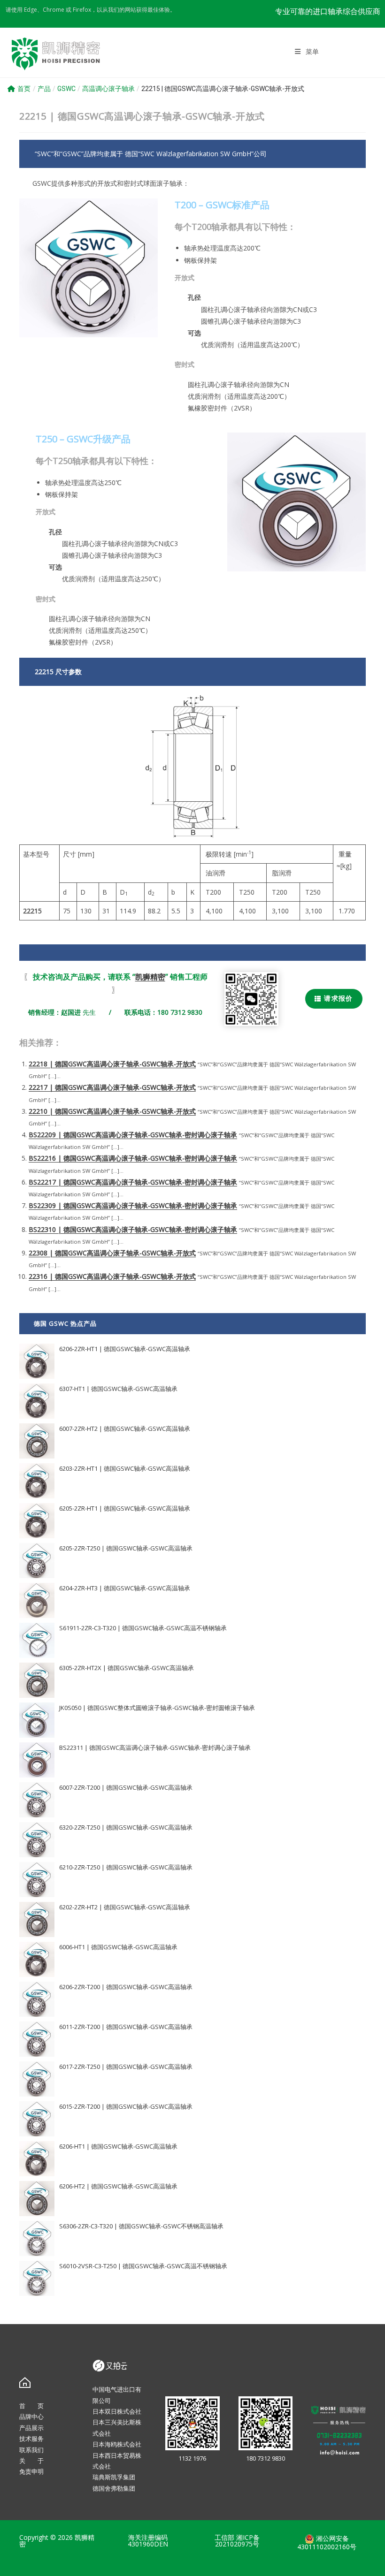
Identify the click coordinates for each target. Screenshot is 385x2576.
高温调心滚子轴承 (108, 89)
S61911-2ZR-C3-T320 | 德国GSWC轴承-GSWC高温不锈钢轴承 (143, 1628)
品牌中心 (31, 2416)
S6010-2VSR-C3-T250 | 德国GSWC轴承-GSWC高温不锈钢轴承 (143, 2266)
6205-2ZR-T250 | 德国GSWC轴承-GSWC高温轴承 (126, 1548)
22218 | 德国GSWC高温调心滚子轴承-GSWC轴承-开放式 (112, 1064)
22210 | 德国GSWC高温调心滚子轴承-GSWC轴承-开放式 (112, 1111)
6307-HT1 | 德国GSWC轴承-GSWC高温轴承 (118, 1389)
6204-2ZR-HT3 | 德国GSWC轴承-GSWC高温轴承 (125, 1588)
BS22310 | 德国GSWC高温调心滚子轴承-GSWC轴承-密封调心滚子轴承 (133, 1229)
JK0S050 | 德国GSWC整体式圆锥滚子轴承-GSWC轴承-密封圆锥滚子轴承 (157, 1708)
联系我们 (31, 2450)
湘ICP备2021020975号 (237, 2541)
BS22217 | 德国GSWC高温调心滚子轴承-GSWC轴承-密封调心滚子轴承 (133, 1182)
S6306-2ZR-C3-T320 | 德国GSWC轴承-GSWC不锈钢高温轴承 (141, 2226)
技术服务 (31, 2439)
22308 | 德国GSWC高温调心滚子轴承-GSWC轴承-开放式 (112, 1253)
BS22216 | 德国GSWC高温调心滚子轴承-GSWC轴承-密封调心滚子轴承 (133, 1158)
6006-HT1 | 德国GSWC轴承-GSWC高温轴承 (118, 1947)
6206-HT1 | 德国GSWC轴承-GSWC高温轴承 (118, 2146)
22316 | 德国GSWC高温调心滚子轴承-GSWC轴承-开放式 (112, 1276)
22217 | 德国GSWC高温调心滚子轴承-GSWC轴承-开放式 (112, 1087)
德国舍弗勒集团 (114, 2488)
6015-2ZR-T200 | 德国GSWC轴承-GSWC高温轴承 (126, 2106)
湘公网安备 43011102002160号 (327, 2542)
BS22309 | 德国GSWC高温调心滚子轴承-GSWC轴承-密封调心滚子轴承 (133, 1205)
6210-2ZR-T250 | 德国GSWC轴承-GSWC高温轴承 (126, 1867)
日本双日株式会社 (117, 2411)
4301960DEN (148, 2544)
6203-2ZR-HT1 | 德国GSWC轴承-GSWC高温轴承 (125, 1468)
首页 (24, 89)
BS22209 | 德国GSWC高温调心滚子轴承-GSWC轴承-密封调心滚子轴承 (133, 1135)
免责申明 (31, 2471)
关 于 (31, 2461)
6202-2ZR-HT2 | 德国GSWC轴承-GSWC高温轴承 (125, 1907)
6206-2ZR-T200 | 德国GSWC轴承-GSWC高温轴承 (126, 1987)
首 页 (31, 2406)
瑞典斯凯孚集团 (114, 2477)
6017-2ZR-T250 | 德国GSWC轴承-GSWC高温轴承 (126, 2067)
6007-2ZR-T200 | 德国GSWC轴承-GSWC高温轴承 (126, 1787)
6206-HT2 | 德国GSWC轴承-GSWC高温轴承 (118, 2186)
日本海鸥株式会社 (117, 2444)
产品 (44, 89)
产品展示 (31, 2428)
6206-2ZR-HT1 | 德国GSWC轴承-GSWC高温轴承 (125, 1349)
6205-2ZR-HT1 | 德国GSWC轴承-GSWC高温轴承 (125, 1508)
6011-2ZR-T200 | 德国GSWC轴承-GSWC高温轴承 (126, 2027)
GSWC (66, 89)
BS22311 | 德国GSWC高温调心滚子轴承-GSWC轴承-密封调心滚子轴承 (155, 1748)
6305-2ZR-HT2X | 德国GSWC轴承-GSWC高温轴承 (127, 1668)
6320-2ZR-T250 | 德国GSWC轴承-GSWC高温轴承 (126, 1827)
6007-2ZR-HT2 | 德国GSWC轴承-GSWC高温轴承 (125, 1429)
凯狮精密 (150, 977)
